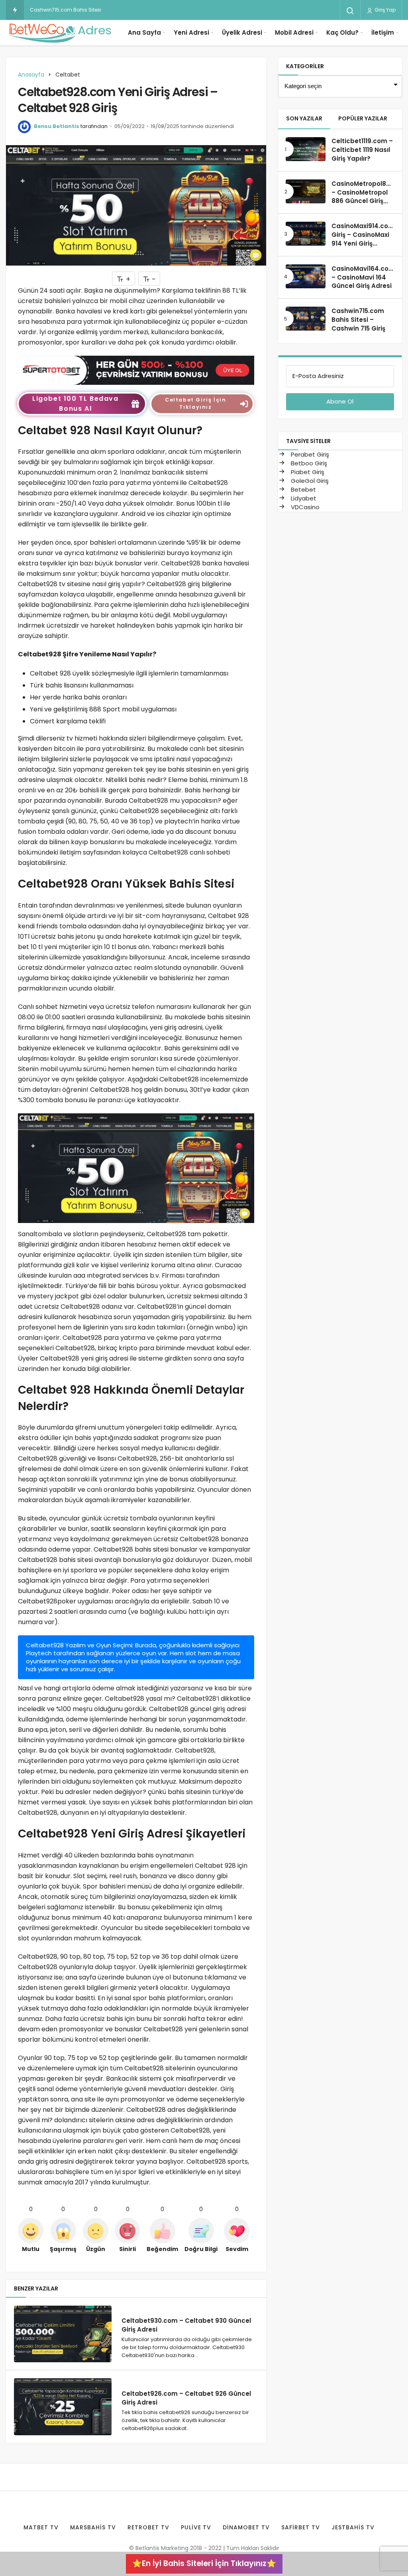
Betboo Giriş (308, 463)
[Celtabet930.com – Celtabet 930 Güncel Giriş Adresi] (63, 2334)
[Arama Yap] (350, 11)
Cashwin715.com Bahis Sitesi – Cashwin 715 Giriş (89, 10)
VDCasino (304, 507)
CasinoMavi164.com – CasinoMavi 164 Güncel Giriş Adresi (363, 277)
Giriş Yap (384, 10)
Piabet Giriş (307, 472)
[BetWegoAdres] (60, 33)
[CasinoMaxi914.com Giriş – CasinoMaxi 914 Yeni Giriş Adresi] (306, 234)
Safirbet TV (301, 2527)
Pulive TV (196, 2527)
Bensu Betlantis (57, 126)
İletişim (383, 32)
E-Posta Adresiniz (318, 376)
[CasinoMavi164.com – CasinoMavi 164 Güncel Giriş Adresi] (306, 276)
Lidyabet (303, 498)
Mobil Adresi (294, 32)
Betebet (303, 489)
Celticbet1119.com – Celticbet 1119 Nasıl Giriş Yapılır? (362, 150)
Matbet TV (41, 2527)
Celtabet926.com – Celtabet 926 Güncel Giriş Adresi (186, 2398)
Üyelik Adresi (242, 32)
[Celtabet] (136, 370)
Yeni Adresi (191, 32)
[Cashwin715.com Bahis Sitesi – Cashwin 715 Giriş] (306, 319)
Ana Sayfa (144, 32)
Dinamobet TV (246, 2527)
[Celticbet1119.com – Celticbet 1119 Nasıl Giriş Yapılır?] (306, 149)
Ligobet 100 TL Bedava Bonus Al (76, 404)
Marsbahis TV (93, 2527)
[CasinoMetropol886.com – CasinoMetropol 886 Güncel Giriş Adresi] (306, 191)
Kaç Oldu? (342, 32)
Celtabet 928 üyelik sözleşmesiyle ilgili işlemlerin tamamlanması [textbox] (129, 673)
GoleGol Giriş (309, 481)
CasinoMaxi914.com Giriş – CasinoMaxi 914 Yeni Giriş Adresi (363, 239)
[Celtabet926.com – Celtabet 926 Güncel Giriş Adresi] (63, 2407)
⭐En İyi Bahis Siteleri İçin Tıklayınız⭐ (204, 2563)
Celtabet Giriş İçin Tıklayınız (195, 403)
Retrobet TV (148, 2527)
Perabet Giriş (309, 454)
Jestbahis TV (353, 2527)
